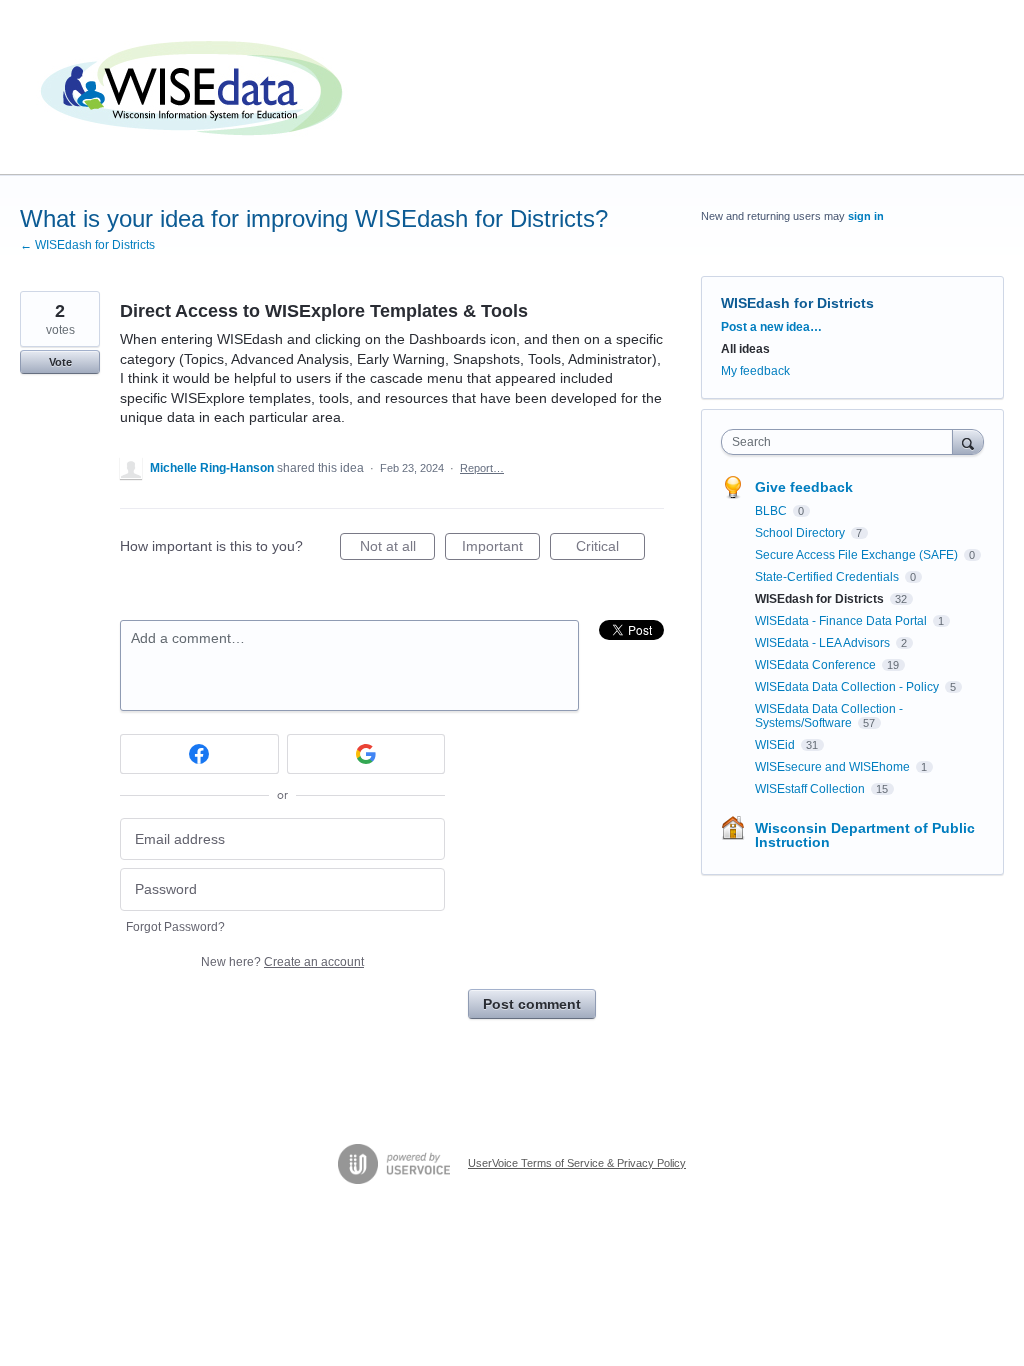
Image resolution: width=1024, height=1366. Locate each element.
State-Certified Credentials (828, 577)
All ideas (745, 349)
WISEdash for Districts (797, 303)
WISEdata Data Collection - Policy (848, 687)
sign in (866, 216)
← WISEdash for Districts (87, 245)
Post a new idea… (771, 327)
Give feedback (804, 487)
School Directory (801, 533)
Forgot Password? (175, 927)
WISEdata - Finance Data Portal (842, 621)
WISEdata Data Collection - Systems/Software (829, 716)
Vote (60, 362)
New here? (282, 962)
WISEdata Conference (817, 665)
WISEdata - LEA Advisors (824, 643)
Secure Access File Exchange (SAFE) (858, 555)
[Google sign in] (366, 754)
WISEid (776, 745)
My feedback (755, 371)
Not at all (397, 549)
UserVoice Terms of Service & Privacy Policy (577, 1163)
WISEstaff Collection (811, 789)
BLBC (772, 511)
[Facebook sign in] (199, 754)
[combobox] (841, 442)
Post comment (532, 1004)
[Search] (968, 441)
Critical (610, 549)
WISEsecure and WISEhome (834, 767)
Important (501, 549)
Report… (482, 468)
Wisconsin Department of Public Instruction (865, 835)
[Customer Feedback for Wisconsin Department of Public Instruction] (195, 87)
